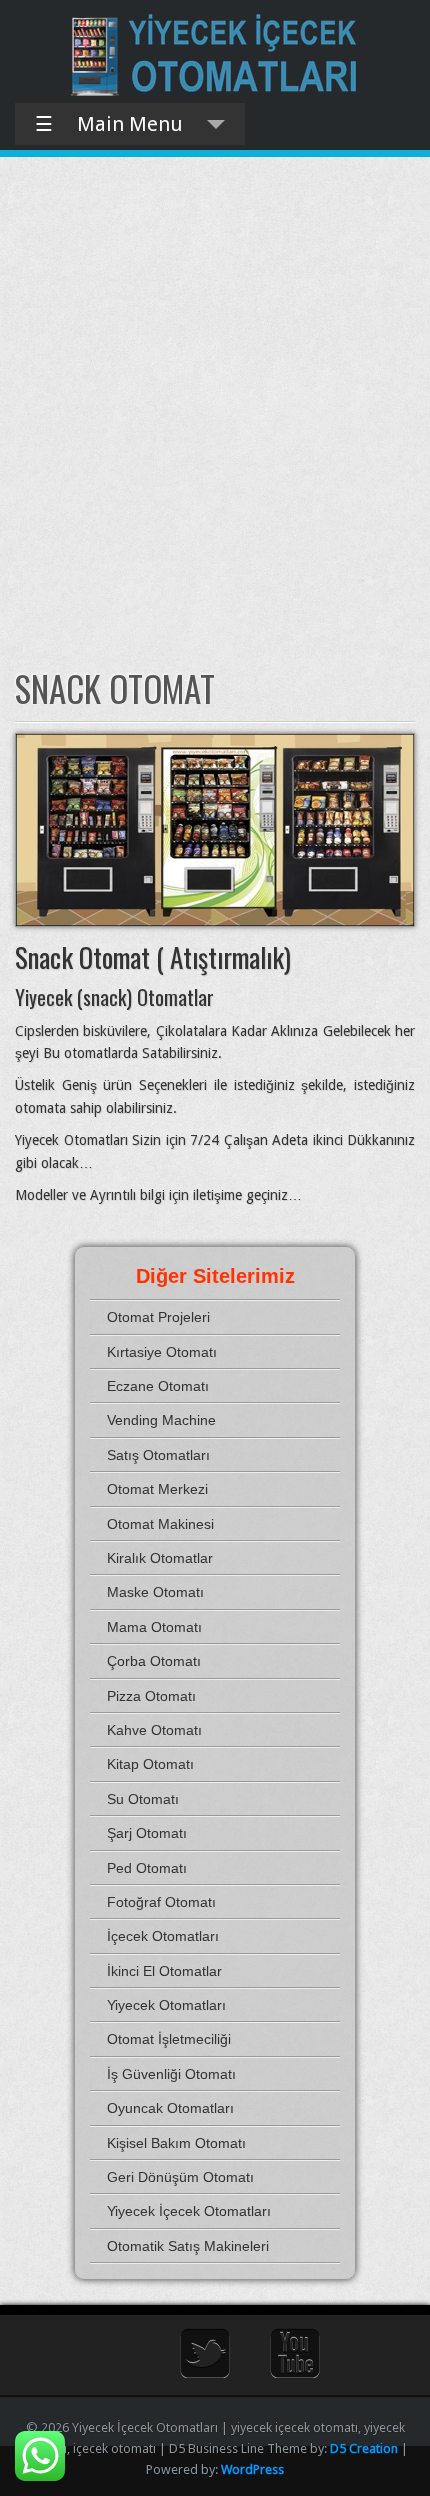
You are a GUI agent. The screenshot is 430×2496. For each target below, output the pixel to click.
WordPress (252, 2469)
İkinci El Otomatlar (164, 1971)
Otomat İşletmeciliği (169, 2039)
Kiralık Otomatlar (160, 1558)
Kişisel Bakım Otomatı (176, 2143)
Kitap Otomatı (150, 1764)
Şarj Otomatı (147, 1833)
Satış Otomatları (158, 1455)
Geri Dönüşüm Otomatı (180, 2177)
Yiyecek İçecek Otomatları (189, 2211)
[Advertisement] (215, 412)
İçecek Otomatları (163, 1936)
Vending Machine (161, 1420)
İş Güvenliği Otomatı (171, 2074)
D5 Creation (364, 2448)
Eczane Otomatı (158, 1386)
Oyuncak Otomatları (170, 2108)
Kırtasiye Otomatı (162, 1352)
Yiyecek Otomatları (166, 2005)
